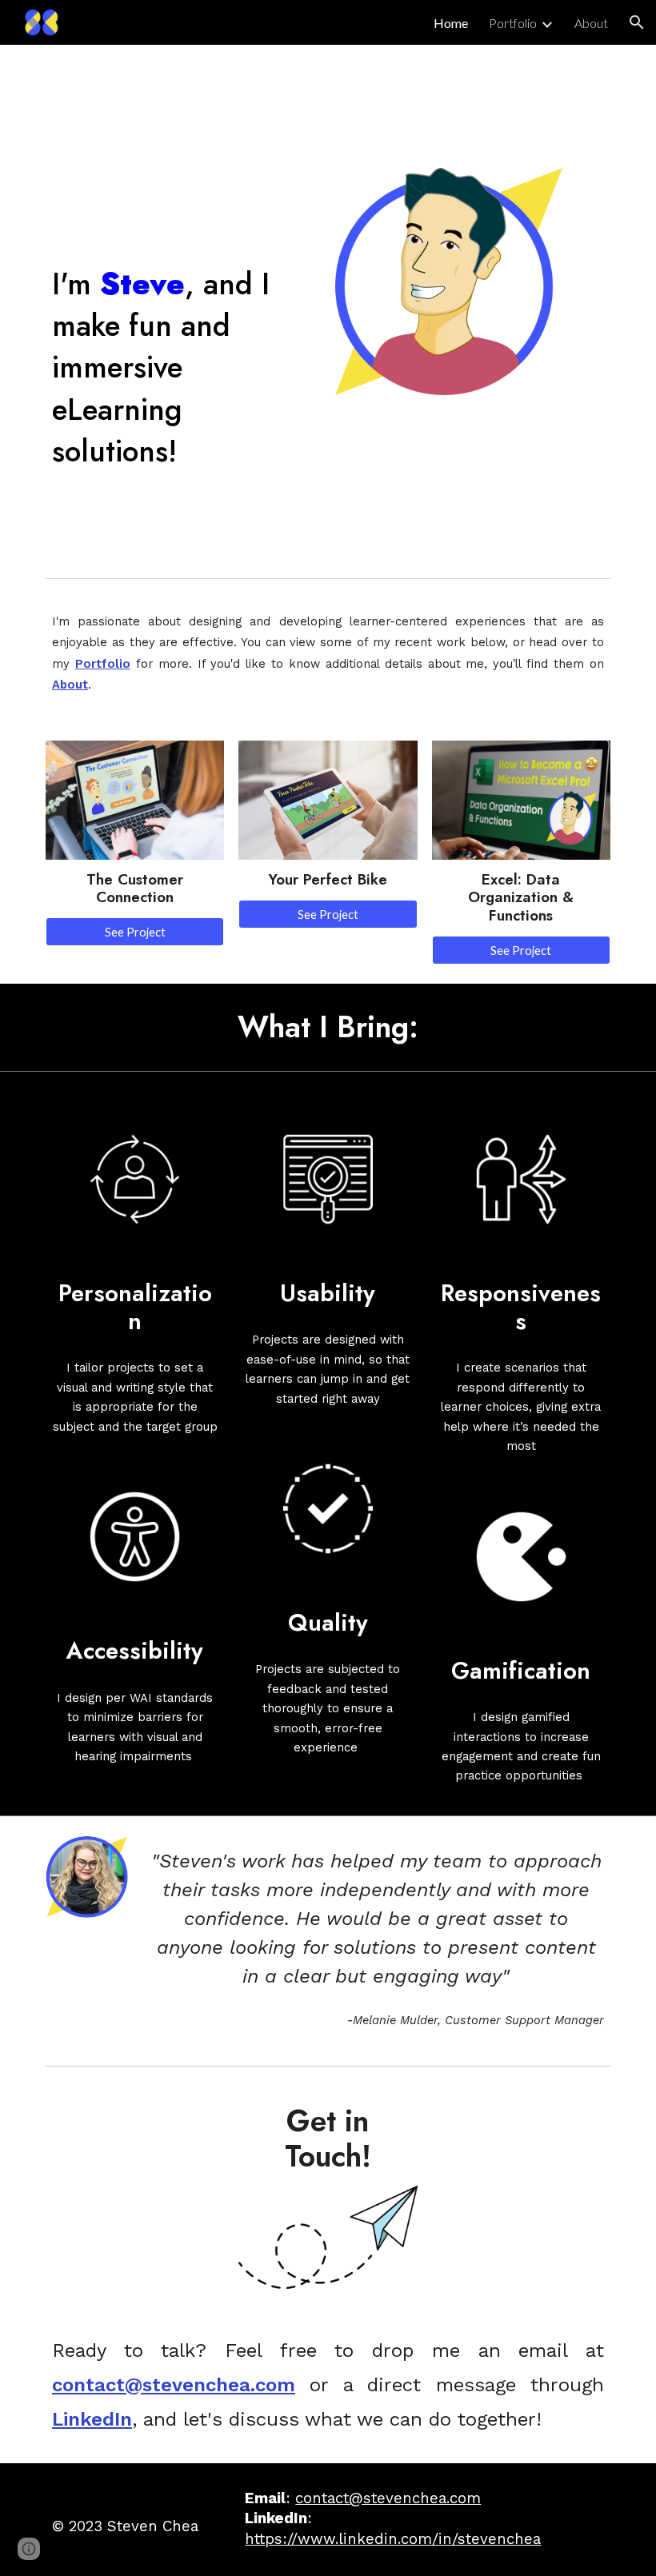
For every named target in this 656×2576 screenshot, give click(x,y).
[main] (183, 360)
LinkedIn (92, 2419)
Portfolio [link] (513, 23)
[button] (637, 22)
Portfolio (103, 664)
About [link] (591, 23)
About (70, 685)
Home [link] (451, 23)
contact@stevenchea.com (174, 2385)
